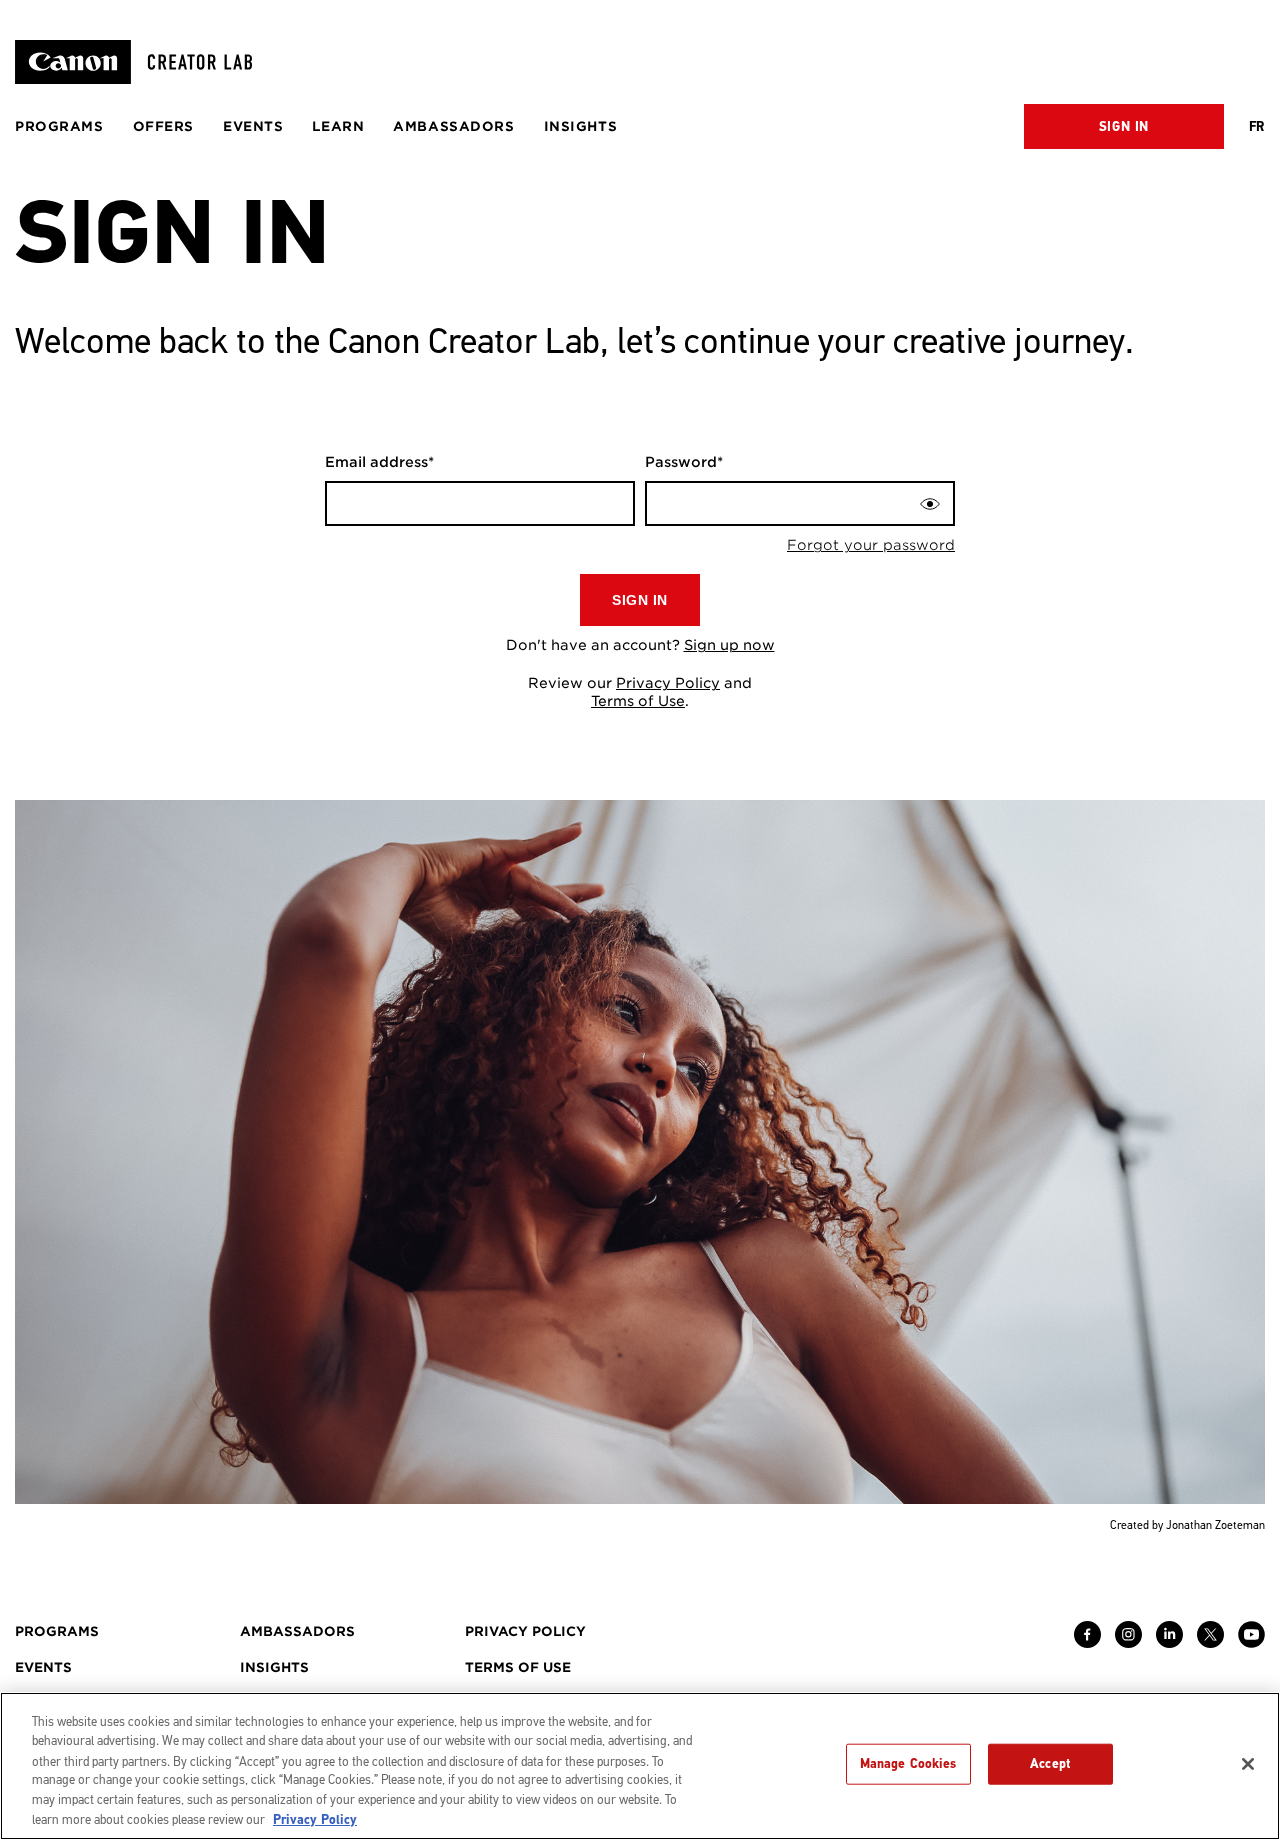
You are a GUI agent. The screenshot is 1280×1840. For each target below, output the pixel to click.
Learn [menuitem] (338, 126)
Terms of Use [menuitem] (518, 1667)
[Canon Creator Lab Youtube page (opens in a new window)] (1251, 1643)
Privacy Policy (668, 683)
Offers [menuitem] (163, 126)
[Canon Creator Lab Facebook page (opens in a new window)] (1087, 1643)
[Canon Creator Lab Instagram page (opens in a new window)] (1128, 1643)
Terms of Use (638, 701)
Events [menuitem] (253, 126)
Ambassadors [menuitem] (453, 126)
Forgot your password (871, 545)
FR (1257, 127)
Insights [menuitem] (581, 126)
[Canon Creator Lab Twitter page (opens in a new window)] (1210, 1643)
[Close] (1248, 1764)
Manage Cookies (908, 1764)
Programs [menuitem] (59, 126)
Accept (1050, 1764)
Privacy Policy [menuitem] (525, 1631)
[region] (640, 1766)
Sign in (1124, 127)
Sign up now (729, 645)
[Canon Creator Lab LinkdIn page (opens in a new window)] (1169, 1643)
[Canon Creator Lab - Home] (142, 62)
